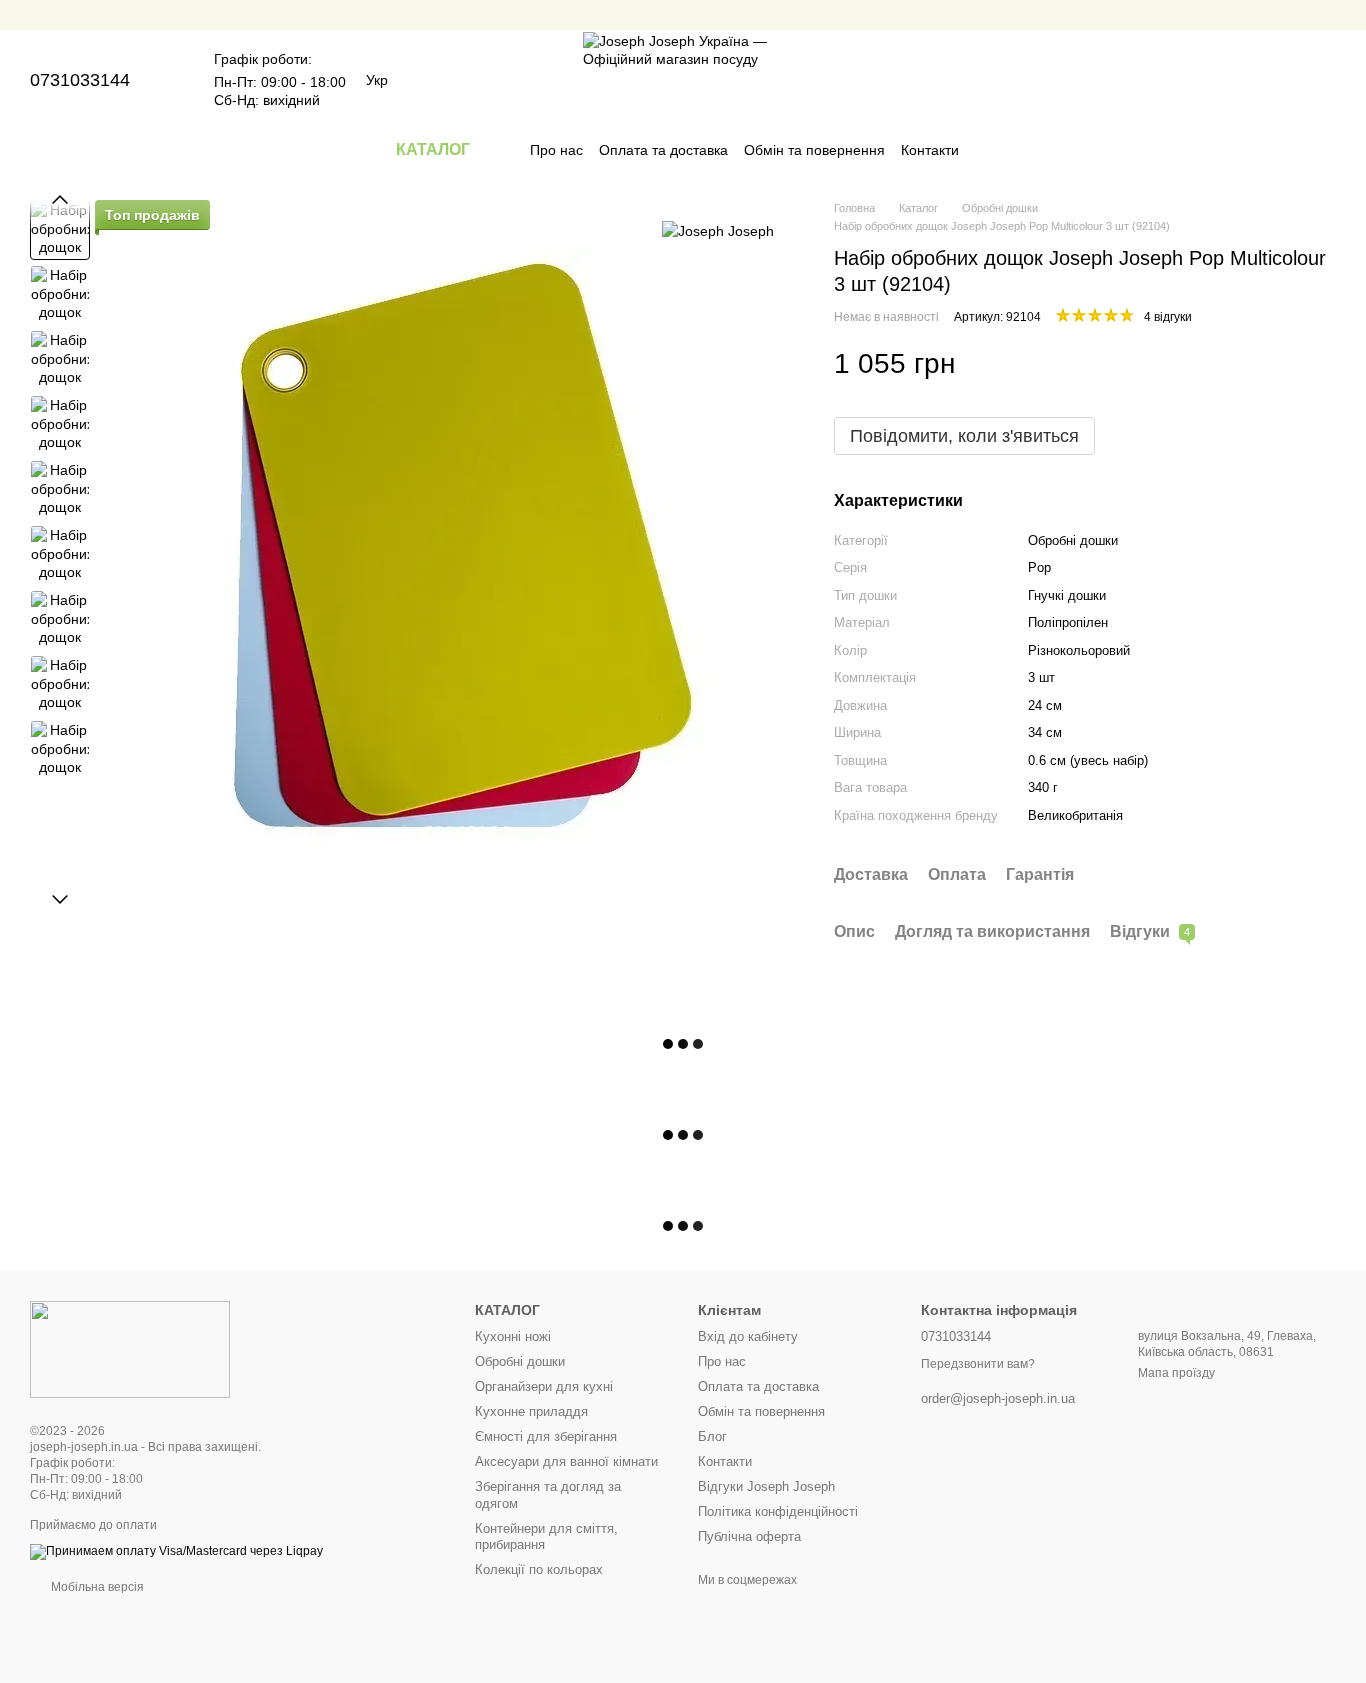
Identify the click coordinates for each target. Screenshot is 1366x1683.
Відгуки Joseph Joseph (766, 1486)
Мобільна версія (96, 1587)
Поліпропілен (1068, 622)
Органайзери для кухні (544, 1386)
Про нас (556, 150)
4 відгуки (1168, 317)
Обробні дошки (520, 1361)
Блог (712, 1436)
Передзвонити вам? (978, 1364)
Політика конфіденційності (778, 1511)
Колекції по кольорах (539, 1569)
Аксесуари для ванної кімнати (566, 1461)
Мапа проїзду (1176, 1373)
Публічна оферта (749, 1536)
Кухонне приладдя (531, 1411)
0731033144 (80, 80)
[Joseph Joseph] (718, 229)
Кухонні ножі (513, 1336)
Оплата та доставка (663, 150)
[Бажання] (1268, 80)
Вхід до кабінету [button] (748, 1336)
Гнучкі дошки (1067, 595)
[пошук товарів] (995, 150)
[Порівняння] (1216, 80)
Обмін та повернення (814, 150)
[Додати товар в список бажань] (1326, 364)
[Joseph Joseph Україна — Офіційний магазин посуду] (130, 1349)
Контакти (930, 150)
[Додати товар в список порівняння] (1286, 364)
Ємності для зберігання (546, 1436)
